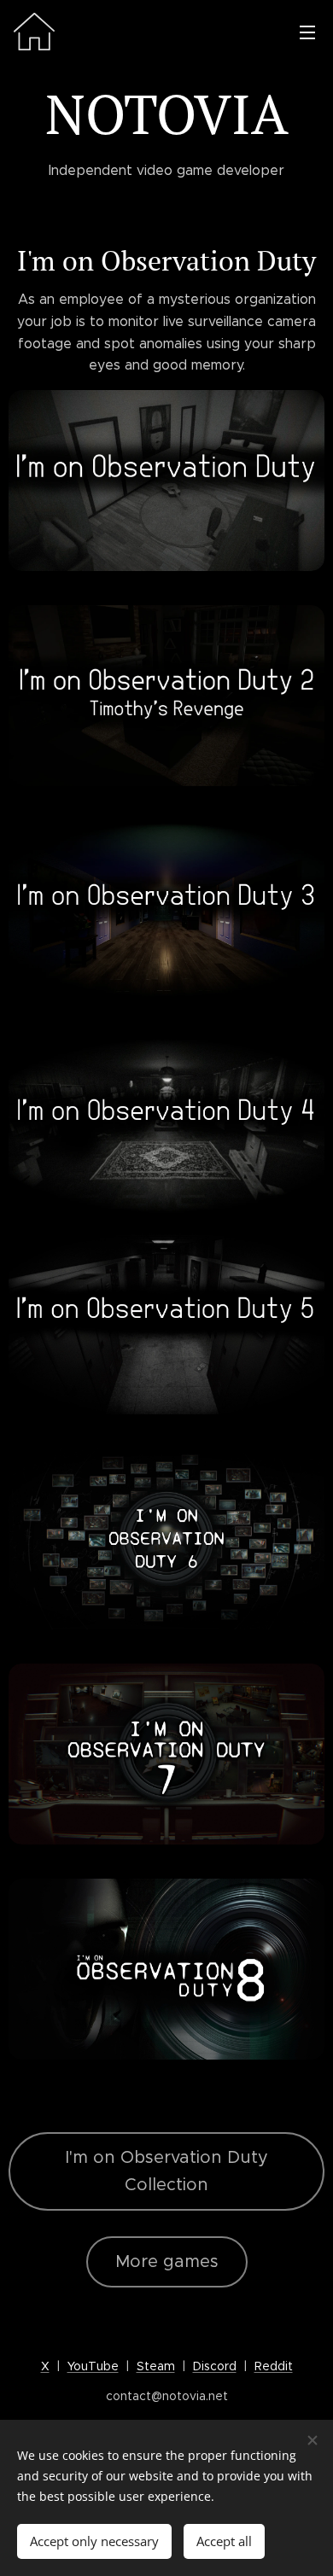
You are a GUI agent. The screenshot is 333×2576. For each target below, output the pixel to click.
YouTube (93, 2366)
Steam (156, 2366)
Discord (215, 2366)
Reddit (274, 2366)
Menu (307, 32)
